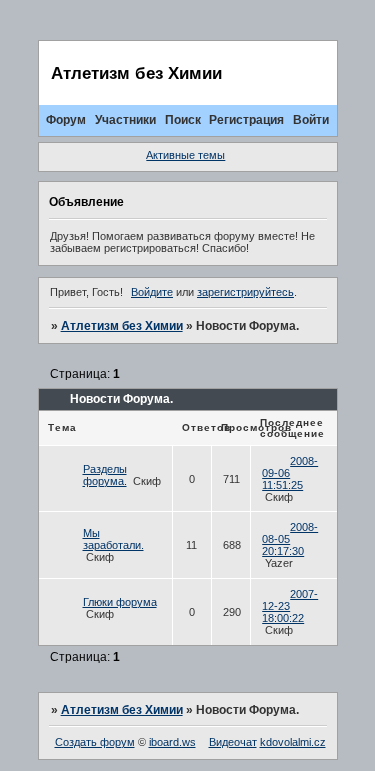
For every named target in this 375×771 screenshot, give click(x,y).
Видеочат (233, 742)
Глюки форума (120, 602)
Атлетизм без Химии (122, 326)
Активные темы (185, 155)
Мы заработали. (113, 539)
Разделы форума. (105, 475)
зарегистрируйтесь (245, 292)
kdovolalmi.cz (293, 742)
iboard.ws (172, 742)
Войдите (152, 292)
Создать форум (95, 742)
